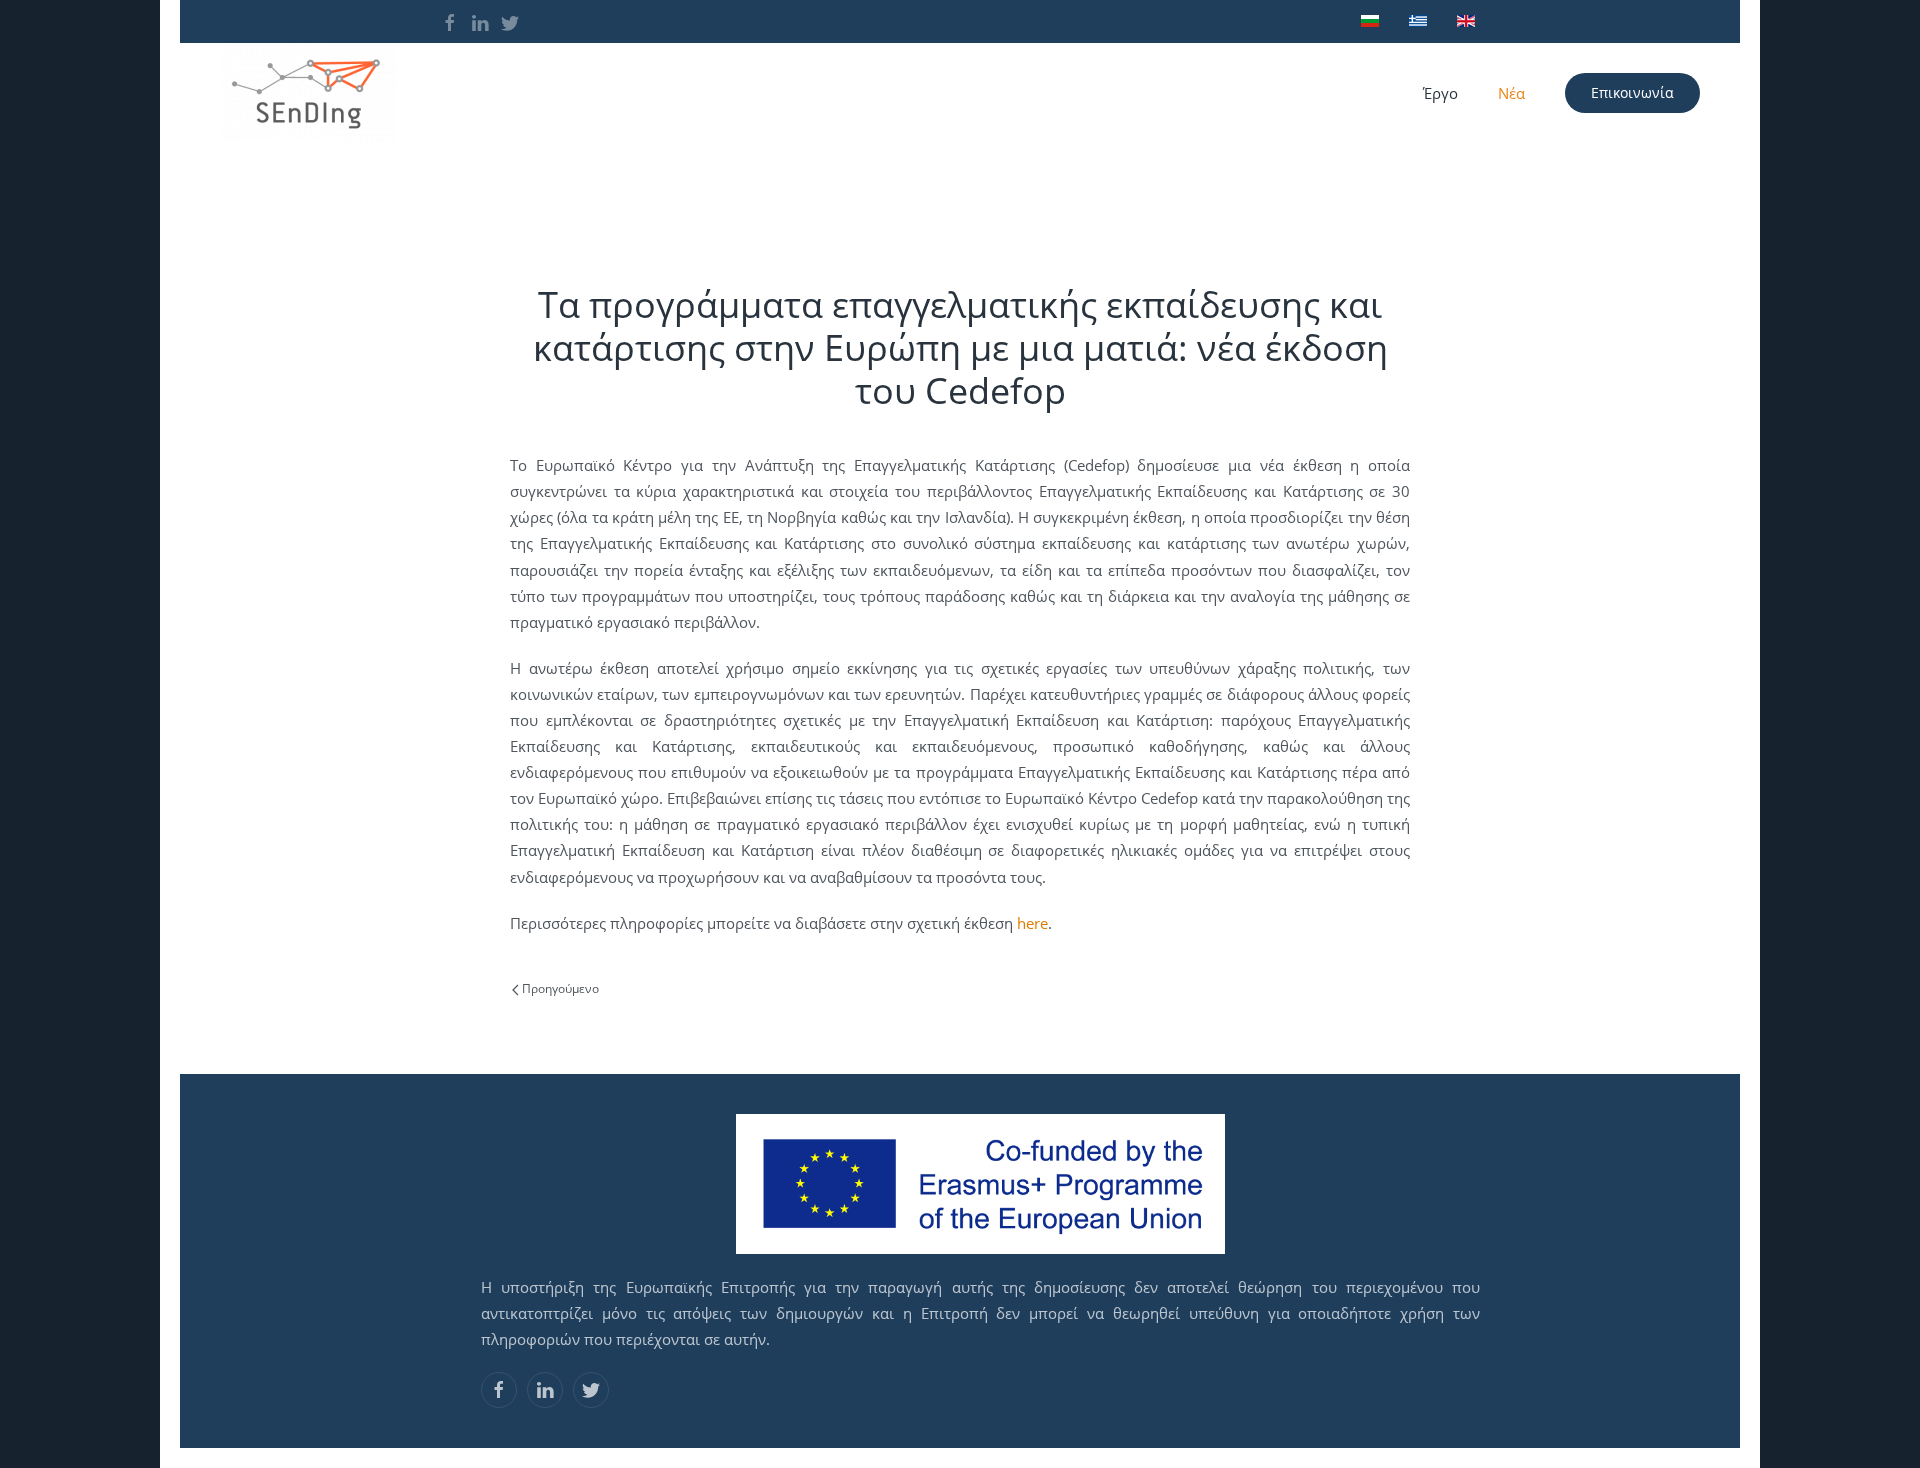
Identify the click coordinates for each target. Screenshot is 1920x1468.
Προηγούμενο (559, 988)
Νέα (1511, 93)
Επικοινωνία (1632, 92)
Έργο (1440, 93)
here (1032, 923)
